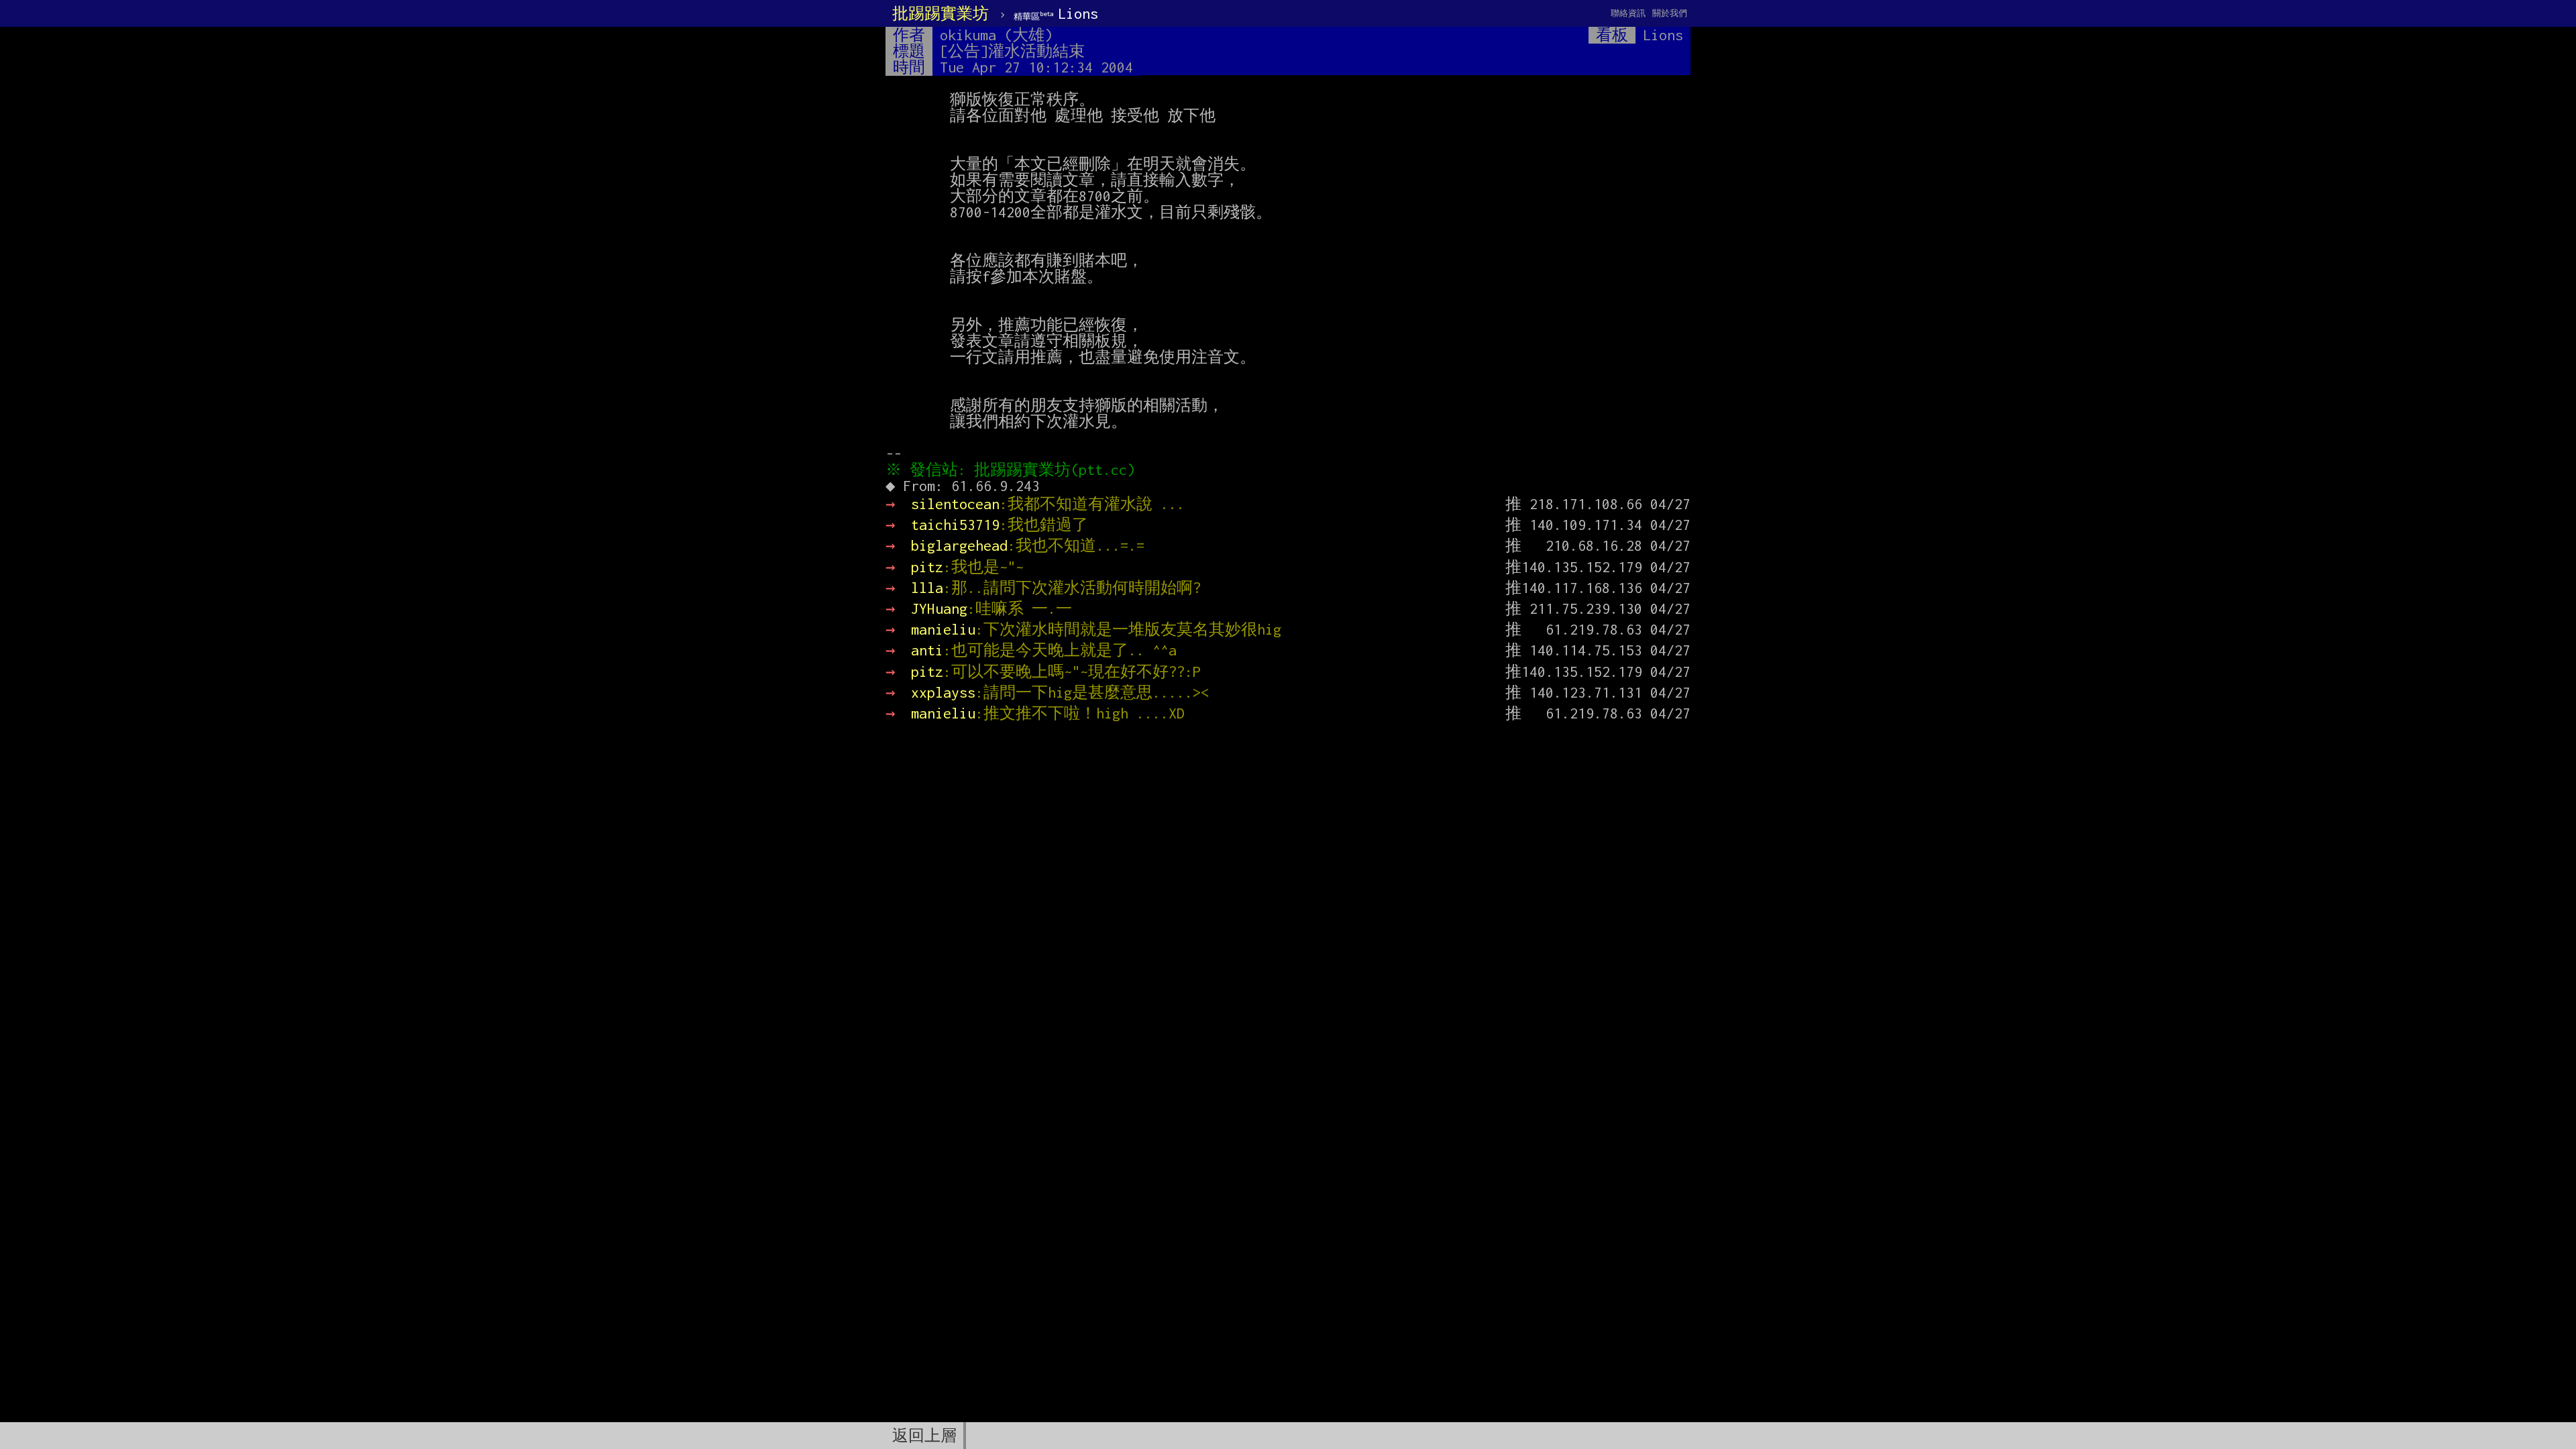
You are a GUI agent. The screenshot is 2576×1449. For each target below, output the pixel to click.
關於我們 (1670, 13)
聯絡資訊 (1628, 13)
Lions (1056, 13)
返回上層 (924, 1436)
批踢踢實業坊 (941, 13)
